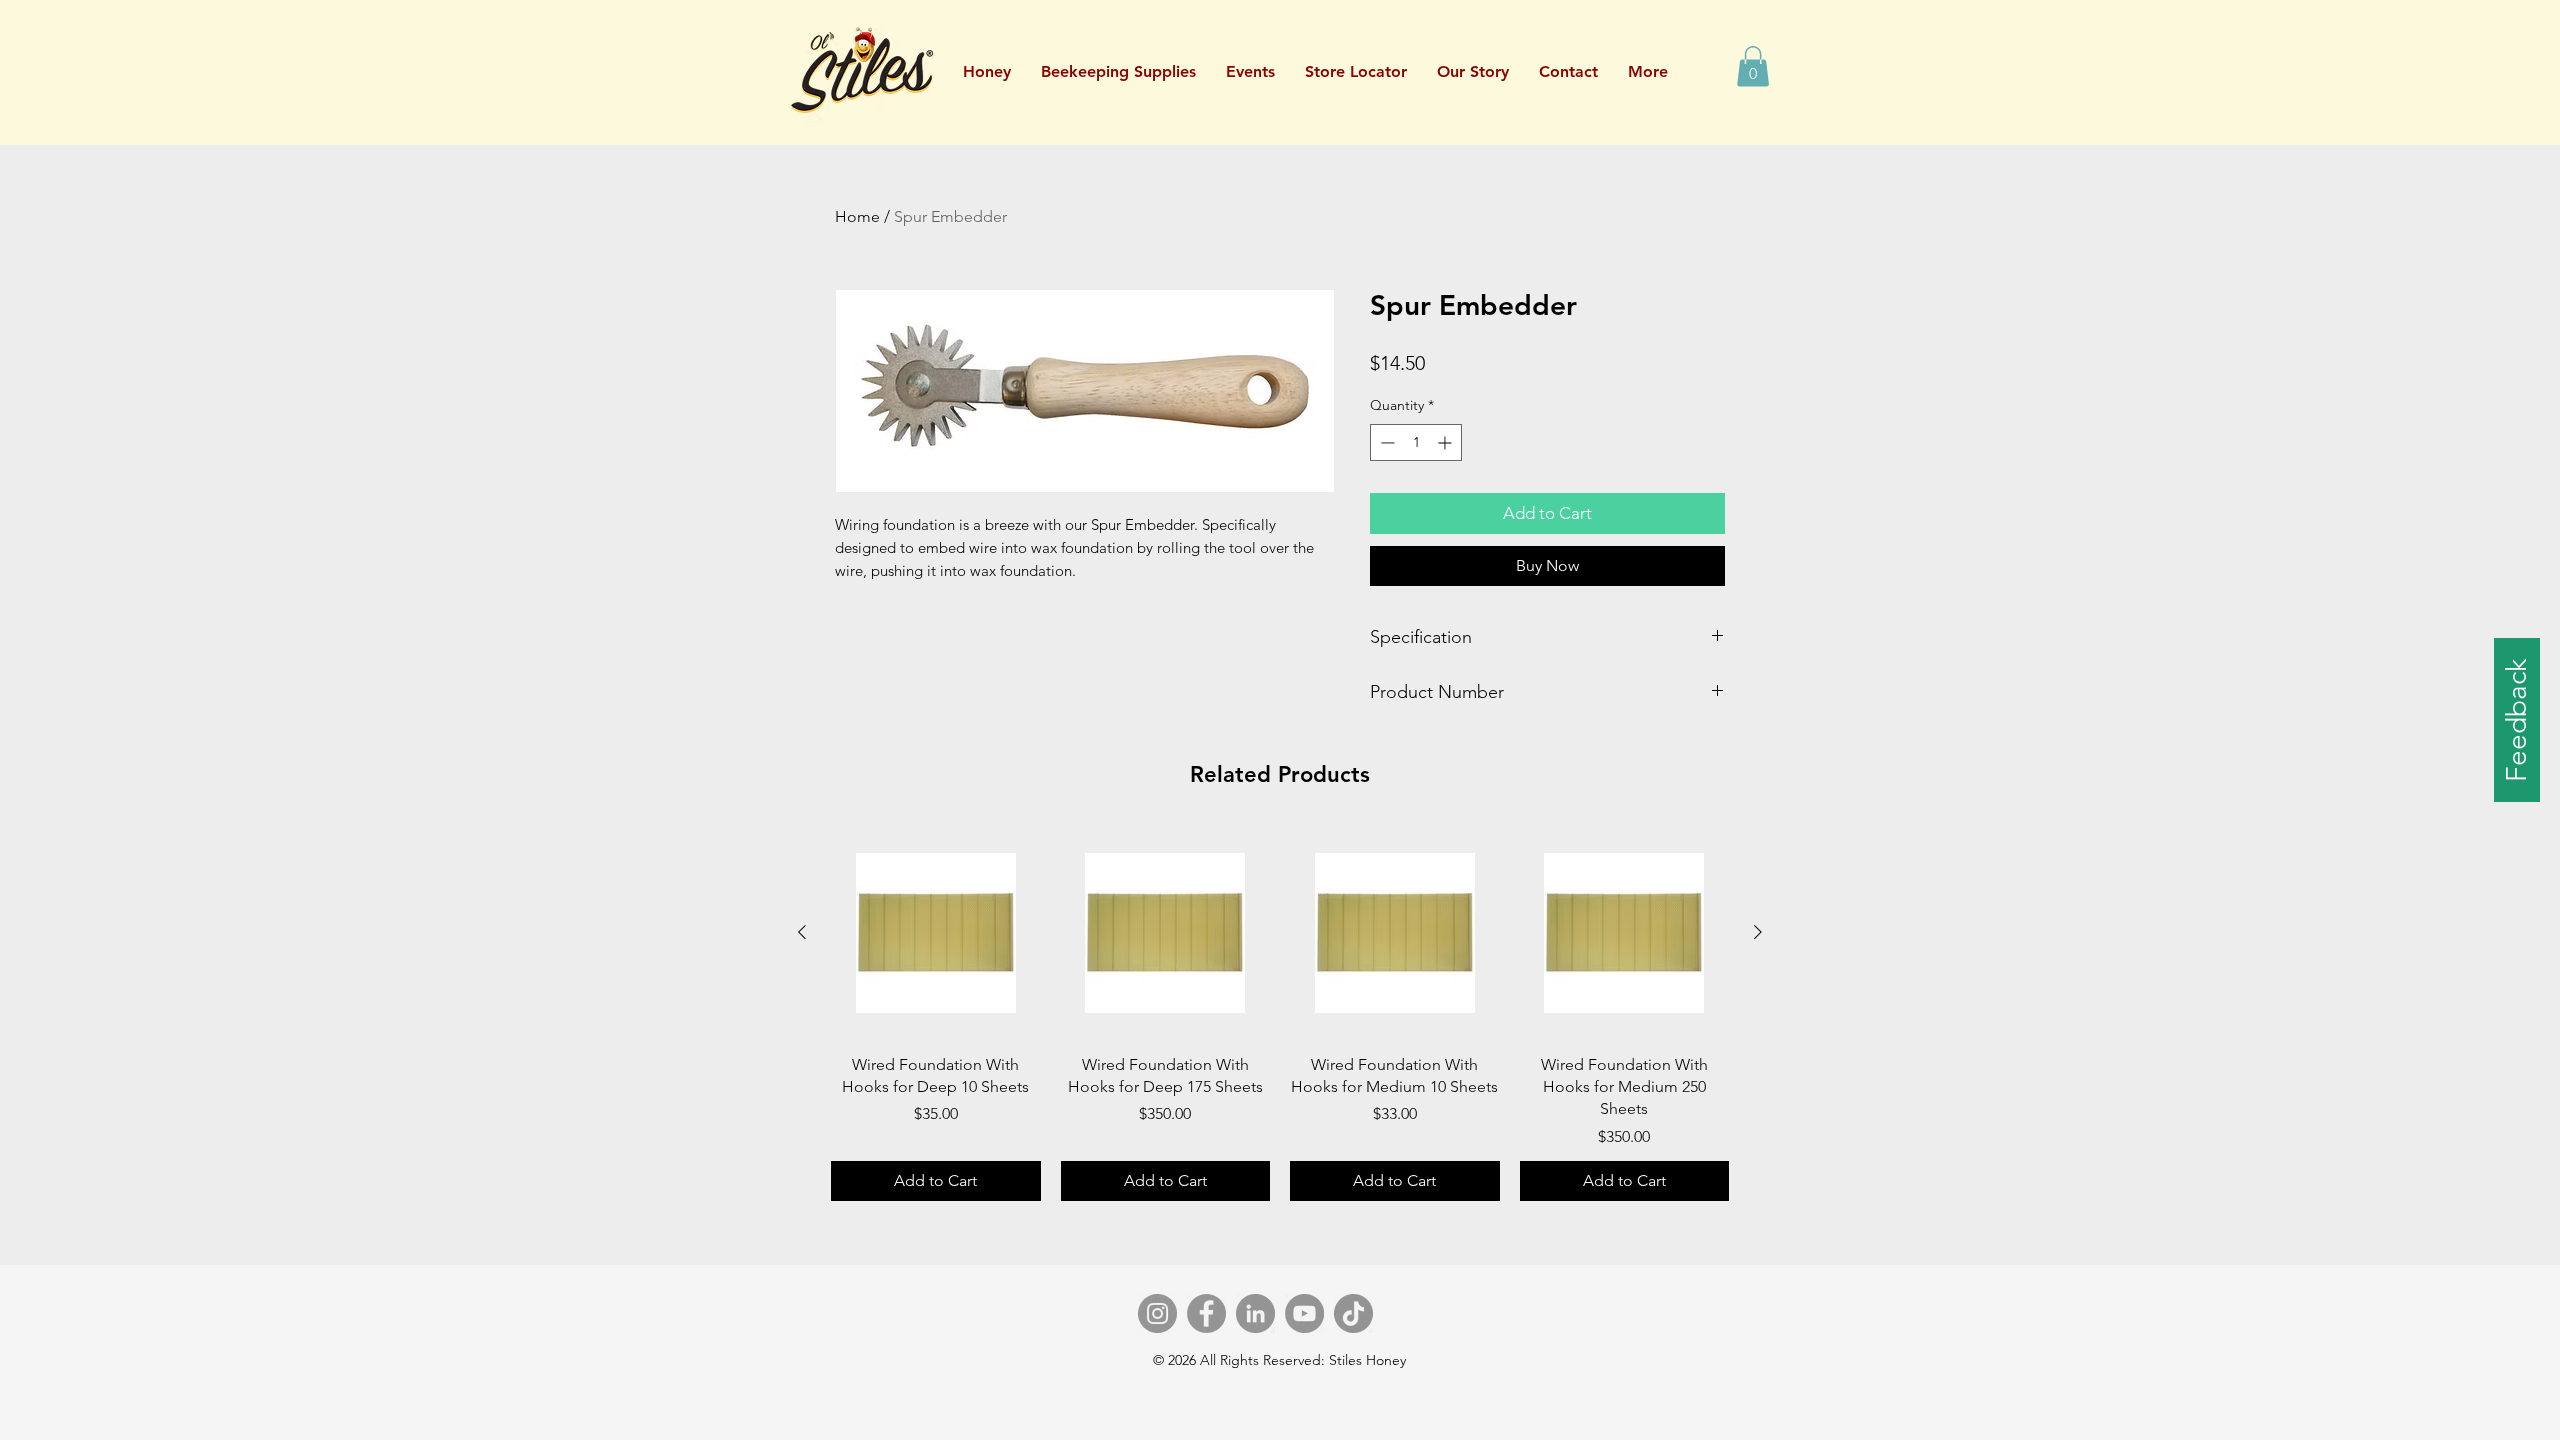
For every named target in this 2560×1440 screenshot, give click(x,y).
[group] (1280, 1014)
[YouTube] (1304, 1313)
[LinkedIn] (1255, 1313)
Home (857, 216)
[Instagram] (1157, 1313)
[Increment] (1446, 442)
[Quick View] (936, 933)
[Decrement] (1385, 442)
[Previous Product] (802, 932)
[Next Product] (1758, 932)
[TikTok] (1353, 1313)
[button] (1250, 72)
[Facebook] (1206, 1313)
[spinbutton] (1416, 442)
